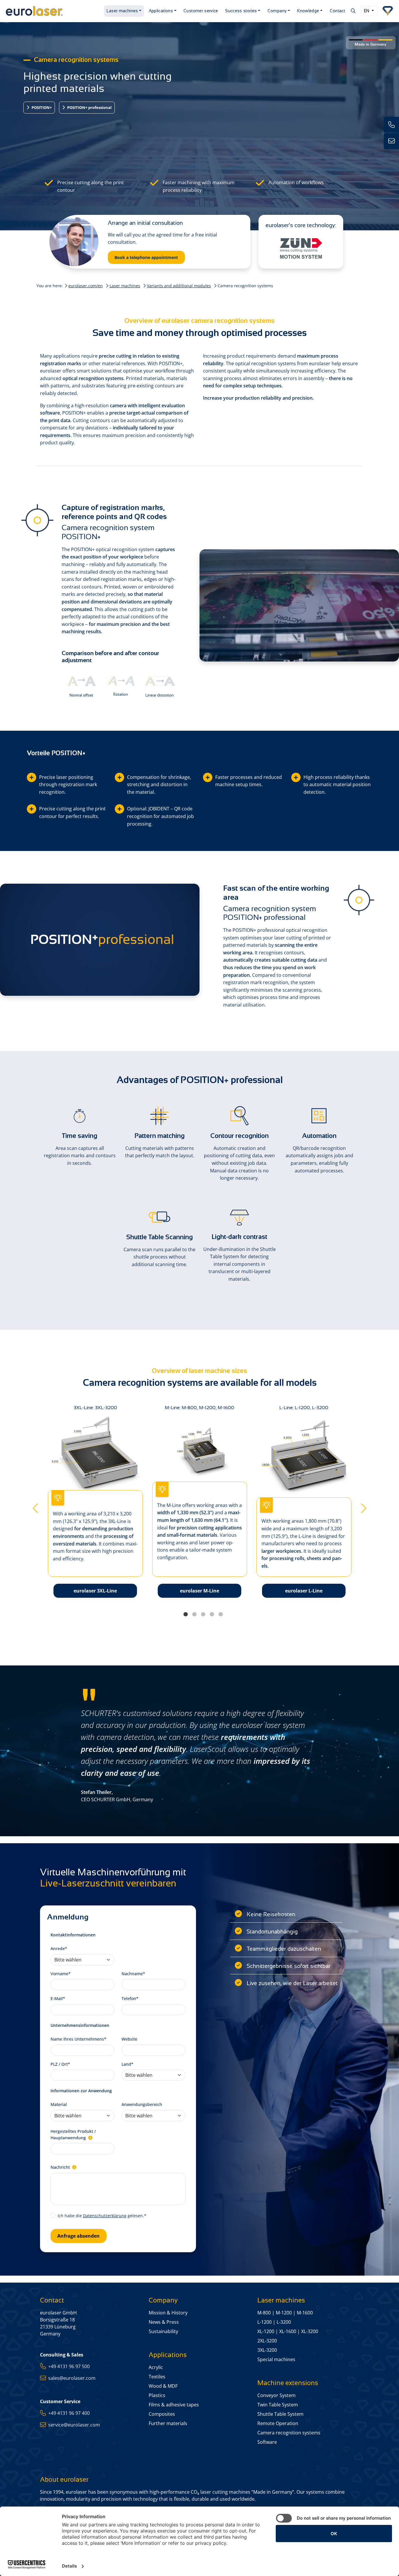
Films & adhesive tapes (174, 2405)
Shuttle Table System (280, 2414)
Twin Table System (278, 2405)
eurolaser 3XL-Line (95, 1591)
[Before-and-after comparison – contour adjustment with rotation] (121, 680)
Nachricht (61, 2167)
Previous (35, 1506)
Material (59, 2104)
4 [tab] (212, 1614)
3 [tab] (203, 1614)
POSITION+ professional (89, 107)
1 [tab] (185, 1614)
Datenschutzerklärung (105, 2216)
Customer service (201, 11)
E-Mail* (58, 1998)
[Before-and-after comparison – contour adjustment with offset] (81, 681)
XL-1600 (288, 2331)
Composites (162, 2414)
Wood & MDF (163, 2386)
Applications (161, 11)
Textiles (157, 2377)
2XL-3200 (267, 2341)
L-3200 (284, 2322)
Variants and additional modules (179, 286)
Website (129, 2039)
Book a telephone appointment (146, 257)
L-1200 (264, 2322)
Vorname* (61, 1974)
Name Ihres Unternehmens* (78, 2039)
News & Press (164, 2322)
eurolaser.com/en (86, 286)
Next (364, 1506)
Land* (127, 2064)
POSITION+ (41, 107)
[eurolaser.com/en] (53, 11)
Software (267, 2442)
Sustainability (163, 2331)
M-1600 (305, 2313)
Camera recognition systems (289, 2433)
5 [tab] (221, 1614)
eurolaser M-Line (199, 1591)
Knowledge (308, 11)
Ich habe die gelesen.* (102, 2216)
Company (277, 11)
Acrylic (156, 2367)
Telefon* (130, 1998)
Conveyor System (276, 2395)
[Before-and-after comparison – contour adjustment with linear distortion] (160, 681)
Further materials (168, 2423)
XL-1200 (266, 2331)
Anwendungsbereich (142, 2104)
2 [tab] (194, 1614)
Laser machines (122, 11)
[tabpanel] (200, 1506)
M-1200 (284, 2313)
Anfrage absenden (78, 2236)
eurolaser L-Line (304, 1591)
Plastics (157, 2395)
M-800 (264, 2313)
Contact (338, 11)
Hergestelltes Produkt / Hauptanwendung (73, 2134)
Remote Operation (278, 2423)
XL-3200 (310, 2331)
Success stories (241, 11)
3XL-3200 (267, 2350)
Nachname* (133, 1974)
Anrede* (59, 1948)
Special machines (276, 2359)
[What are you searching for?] (353, 11)
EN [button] (367, 11)
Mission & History (168, 2313)
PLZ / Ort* (60, 2064)
